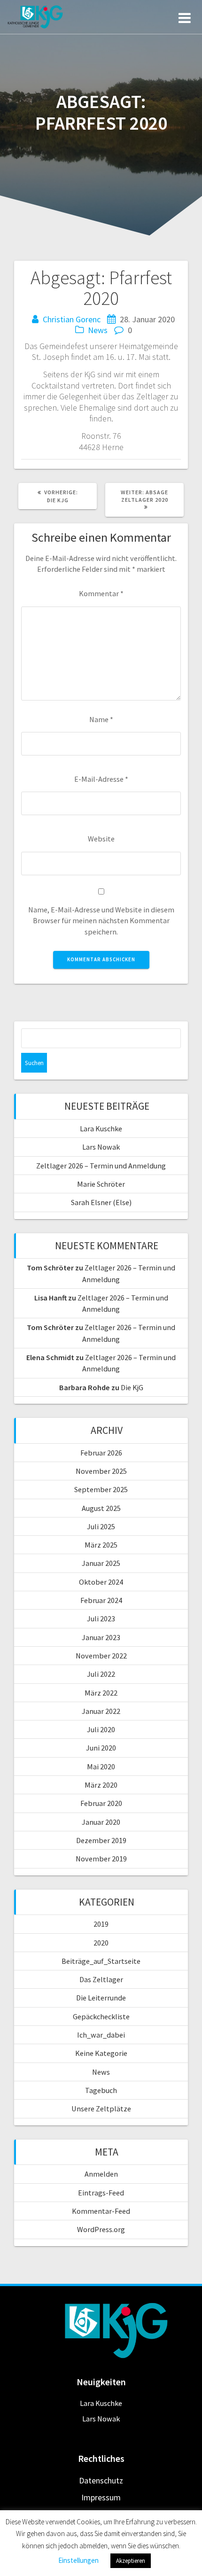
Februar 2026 (101, 1453)
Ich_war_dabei (101, 2035)
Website (101, 839)
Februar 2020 (101, 1803)
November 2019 (101, 1859)
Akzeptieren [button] (131, 2561)
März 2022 (101, 1693)
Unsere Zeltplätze (101, 2109)
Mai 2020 (101, 1767)
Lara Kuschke (101, 1128)
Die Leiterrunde (101, 1998)
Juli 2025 (101, 1526)
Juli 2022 (101, 1674)
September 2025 (101, 1489)
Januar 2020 (101, 1822)
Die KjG (132, 1387)
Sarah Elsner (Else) (101, 1202)
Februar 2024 (101, 1600)
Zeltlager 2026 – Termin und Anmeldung (101, 1166)
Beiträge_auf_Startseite (101, 1961)
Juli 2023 (101, 1619)
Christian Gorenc (72, 319)
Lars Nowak (101, 1147)
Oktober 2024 (101, 1582)
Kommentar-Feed (101, 2211)
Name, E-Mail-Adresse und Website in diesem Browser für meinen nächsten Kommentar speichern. (101, 921)
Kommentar (101, 593)
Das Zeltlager (101, 1979)
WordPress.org (101, 2229)
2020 (101, 1943)
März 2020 (101, 1785)
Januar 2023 (101, 1637)
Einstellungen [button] (78, 2560)
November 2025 (101, 1471)
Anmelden (101, 2174)
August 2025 (101, 1508)
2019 (101, 1924)
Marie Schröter (101, 1184)
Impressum (101, 2497)
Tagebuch (101, 2090)
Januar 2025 (101, 1563)
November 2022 (101, 1656)
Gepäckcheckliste (101, 2016)
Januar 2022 (101, 1711)
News (98, 330)
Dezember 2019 (101, 1840)
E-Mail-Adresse (101, 779)
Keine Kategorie (101, 2053)
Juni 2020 (101, 1748)
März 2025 (101, 1545)
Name (101, 719)
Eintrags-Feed (101, 2193)
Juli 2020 (101, 1729)
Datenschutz (101, 2480)
